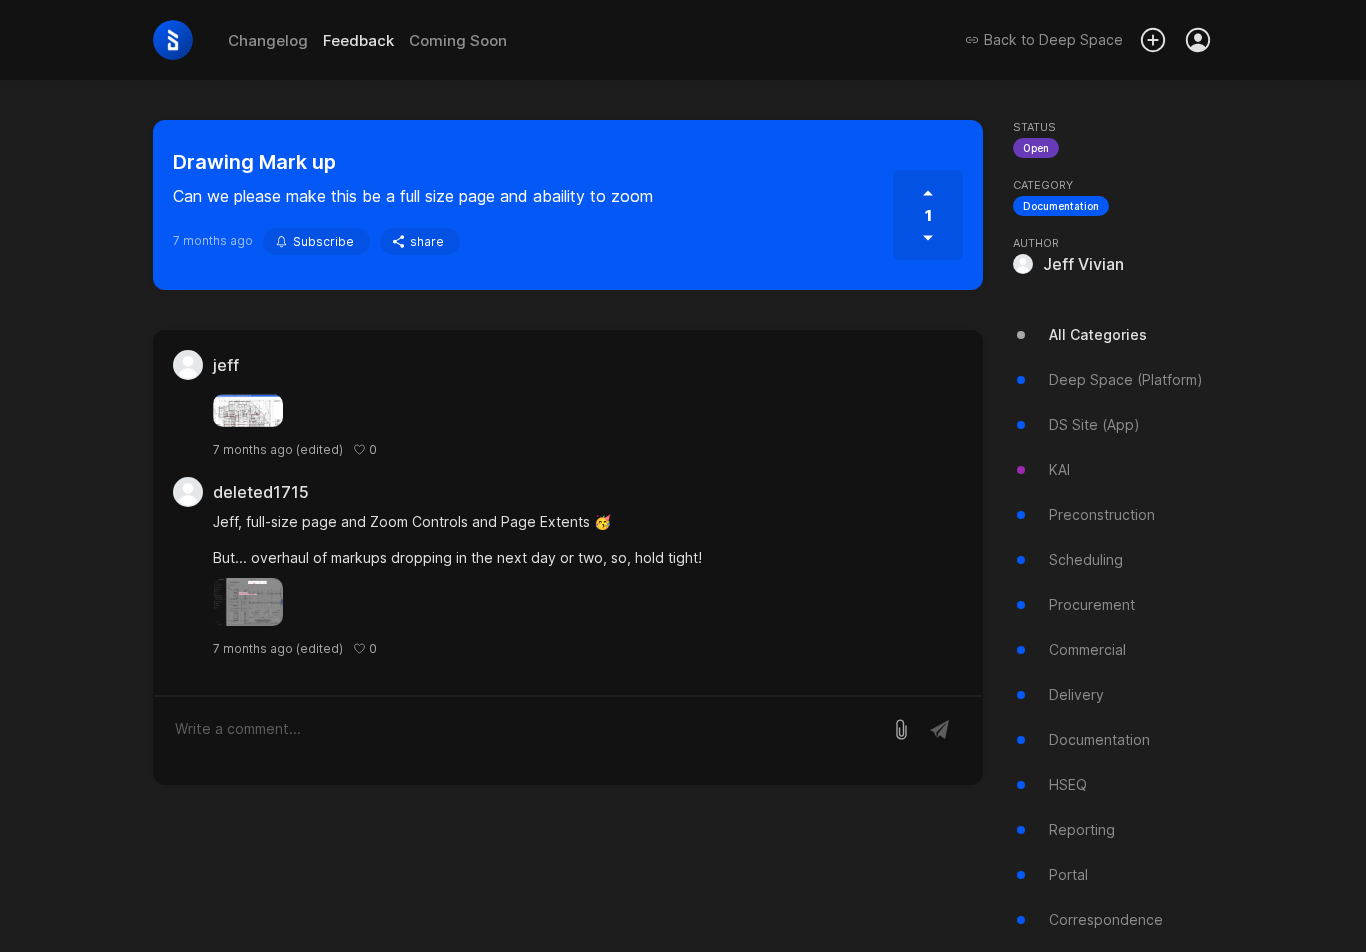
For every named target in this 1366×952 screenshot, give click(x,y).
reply (402, 449)
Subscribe (323, 241)
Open (1036, 148)
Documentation (1061, 206)
